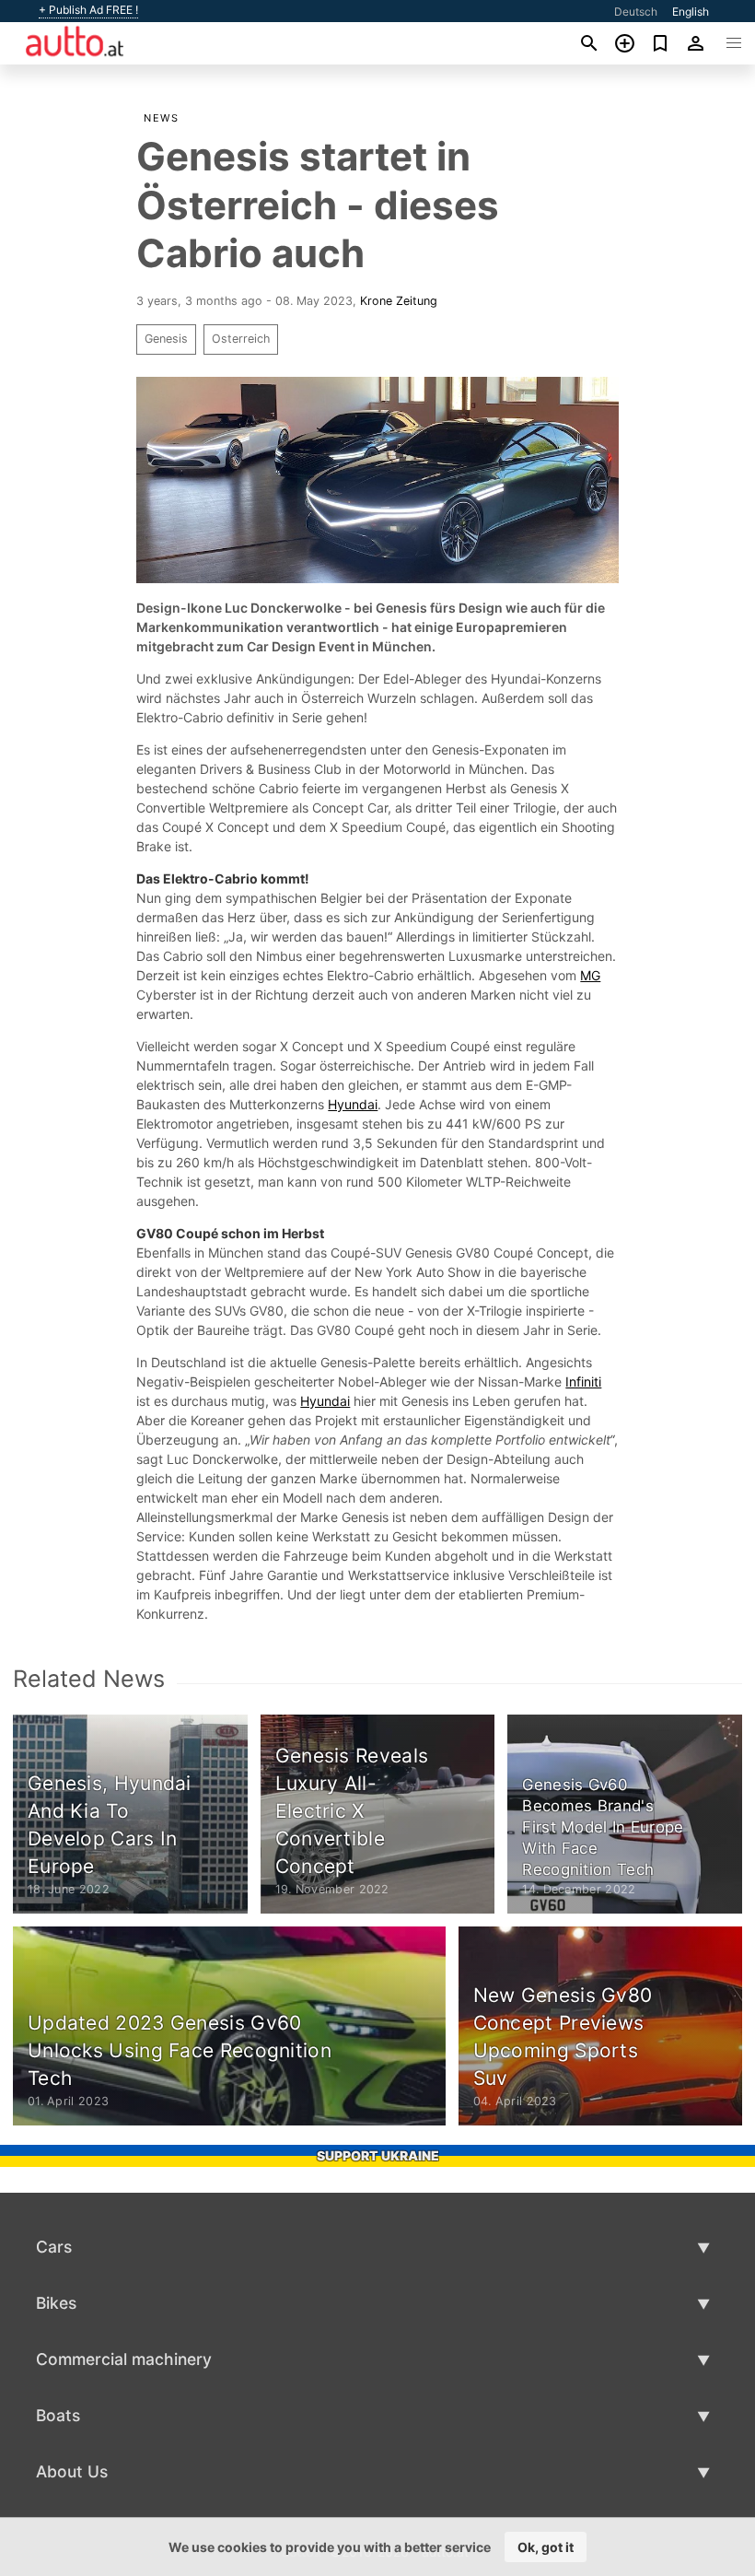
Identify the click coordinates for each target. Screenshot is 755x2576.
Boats (58, 2415)
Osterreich (241, 339)
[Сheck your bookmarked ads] (661, 43)
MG (590, 975)
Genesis (166, 339)
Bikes (56, 2303)
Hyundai (353, 1104)
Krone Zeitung (399, 301)
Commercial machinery (124, 2359)
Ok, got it (546, 2547)
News (161, 118)
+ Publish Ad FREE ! (88, 10)
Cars (54, 2247)
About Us (72, 2471)
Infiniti (583, 1382)
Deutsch (636, 12)
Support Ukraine (378, 2155)
